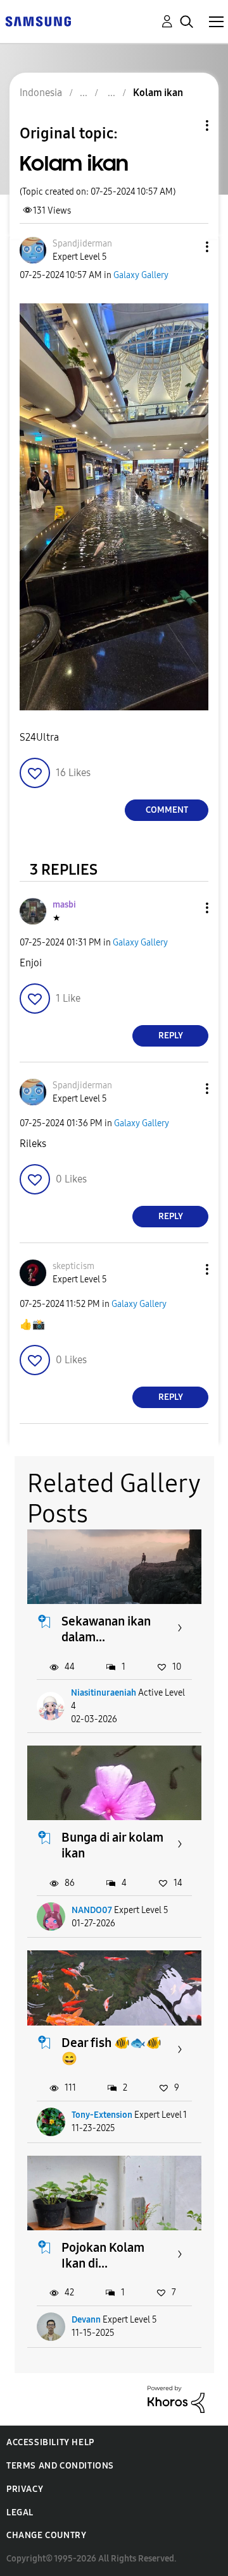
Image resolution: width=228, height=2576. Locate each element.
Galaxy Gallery (141, 275)
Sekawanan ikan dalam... (106, 1629)
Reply (171, 1036)
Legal (20, 2512)
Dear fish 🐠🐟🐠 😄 (111, 2050)
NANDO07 (92, 1910)
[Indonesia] (38, 21)
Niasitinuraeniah (104, 1693)
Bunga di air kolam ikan (112, 1845)
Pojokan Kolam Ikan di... (103, 2255)
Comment (167, 810)
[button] (186, 247)
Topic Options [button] (186, 125)
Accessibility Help (50, 2442)
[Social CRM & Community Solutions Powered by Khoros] (176, 2398)
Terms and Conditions (60, 2466)
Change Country (46, 2535)
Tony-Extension (102, 2115)
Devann (86, 2320)
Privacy (25, 2489)
